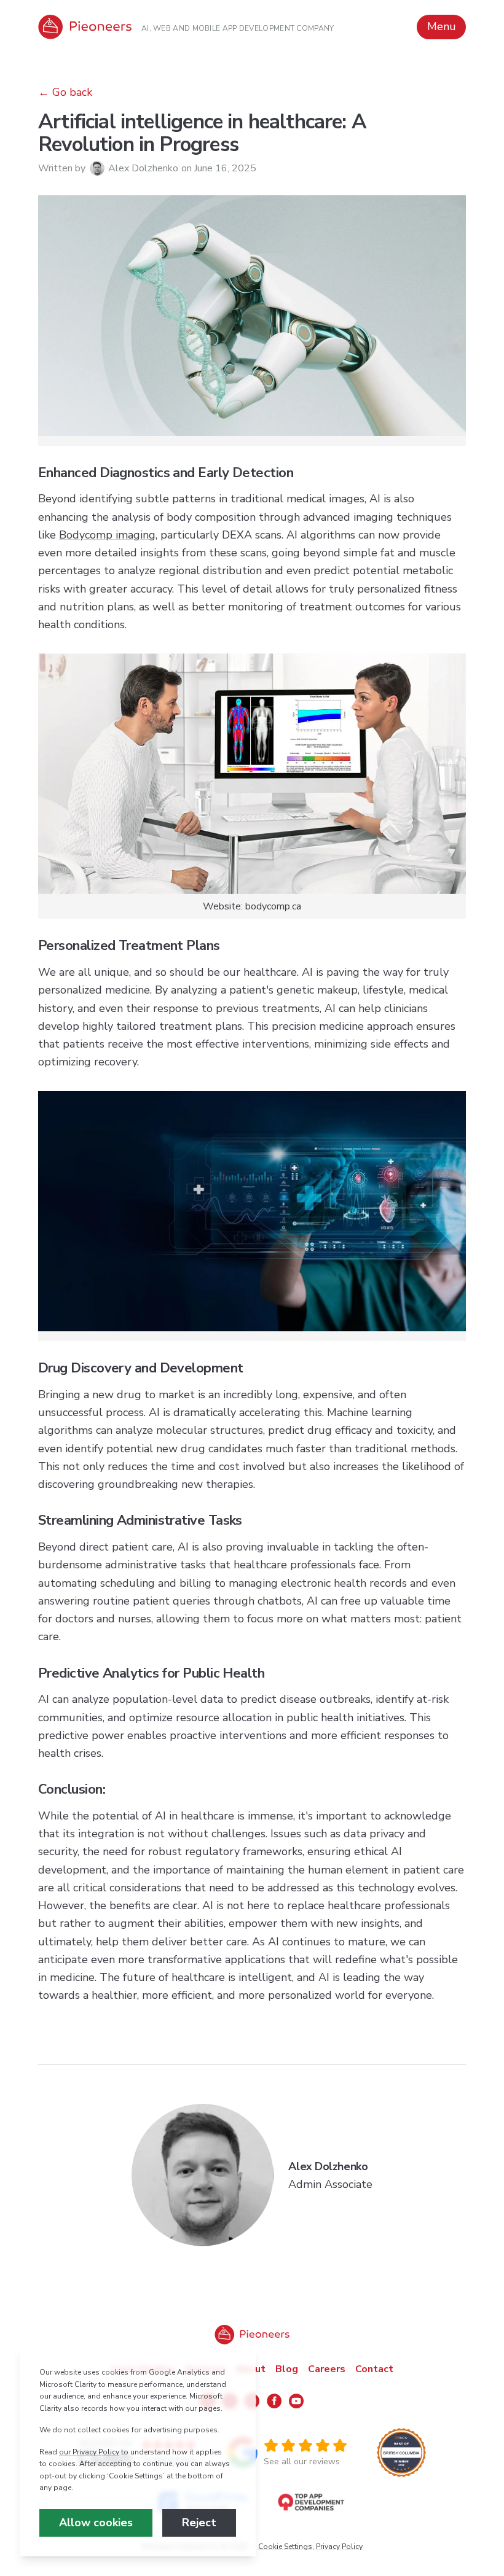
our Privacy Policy (89, 2452)
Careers (327, 2369)
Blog (287, 2369)
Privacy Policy (339, 2547)
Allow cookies (96, 2523)
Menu (442, 26)
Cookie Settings (285, 2547)
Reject (199, 2523)
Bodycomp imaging (107, 535)
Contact (374, 2369)
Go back (72, 92)
